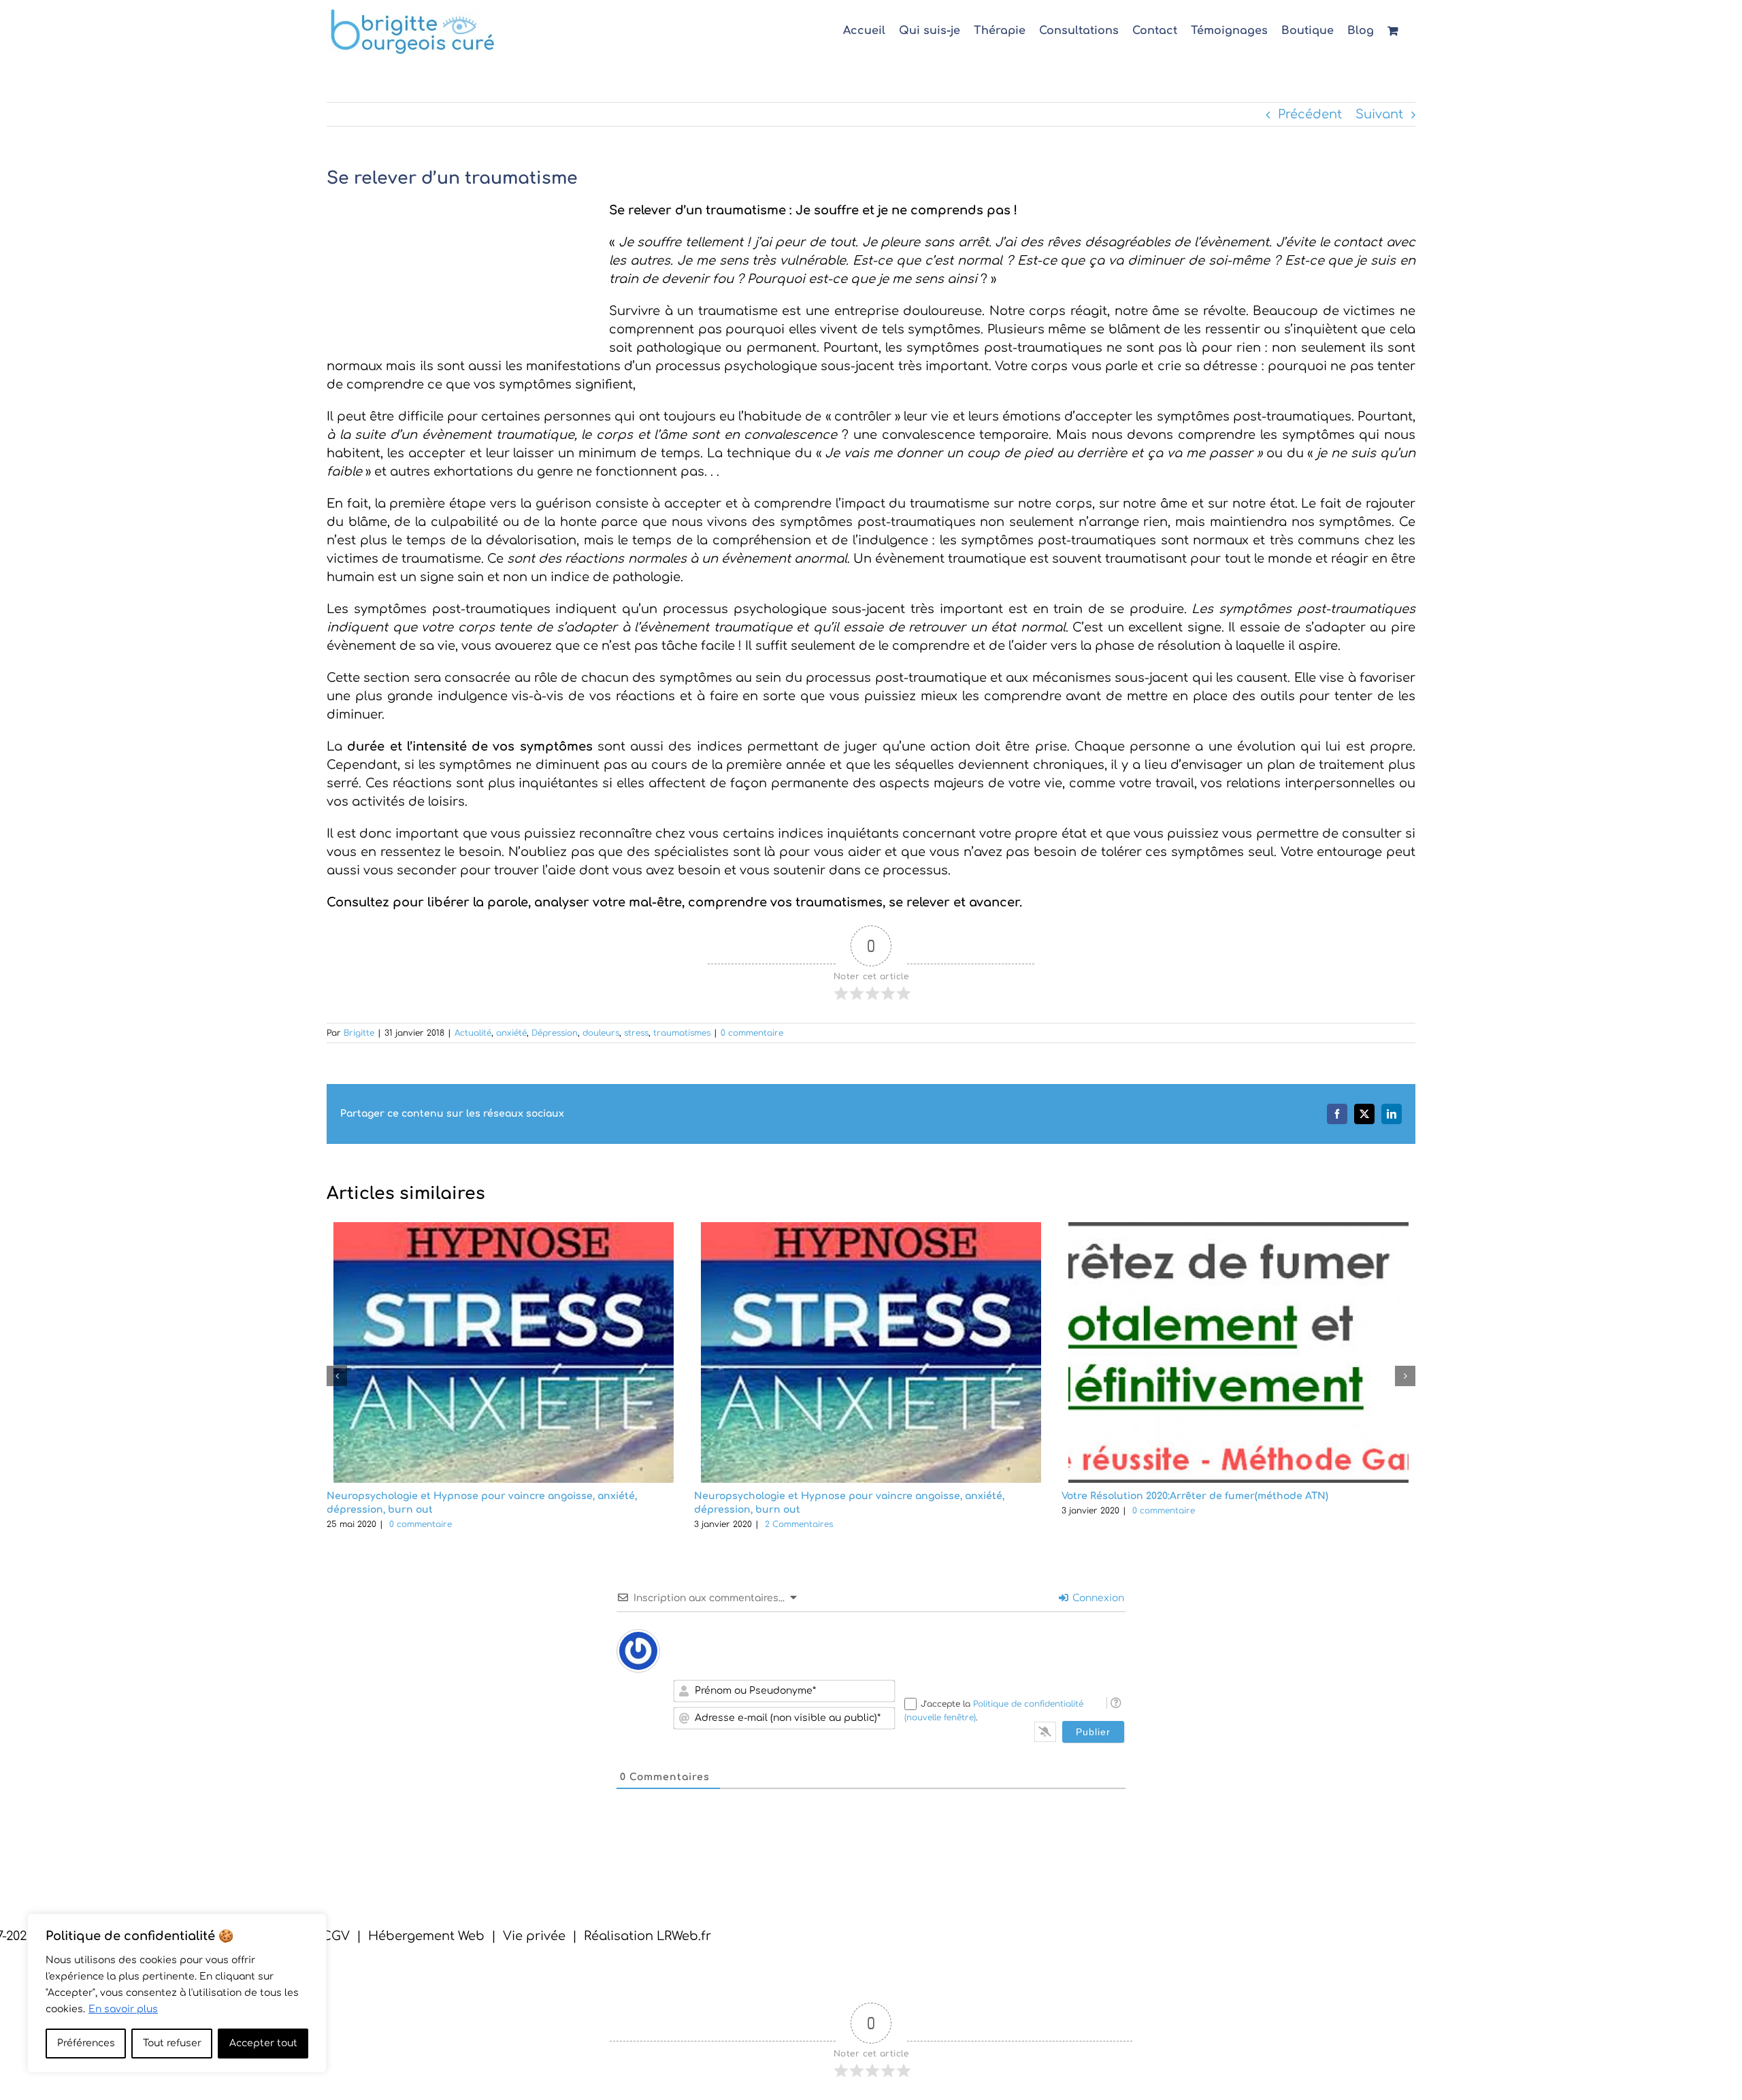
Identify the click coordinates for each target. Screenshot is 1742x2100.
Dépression (555, 1033)
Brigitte (359, 1033)
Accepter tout (263, 2043)
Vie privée (534, 1936)
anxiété (511, 1033)
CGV (336, 1936)
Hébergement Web (426, 1936)
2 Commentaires (799, 1524)
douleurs (601, 1033)
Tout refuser (172, 2043)
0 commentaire (752, 1033)
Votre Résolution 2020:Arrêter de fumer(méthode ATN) (1195, 1496)
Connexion (1097, 1598)
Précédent (1310, 114)
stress (636, 1033)
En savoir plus (123, 2009)
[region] (177, 1993)
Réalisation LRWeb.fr (647, 1936)
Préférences (86, 2043)
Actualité (473, 1033)
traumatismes (682, 1033)
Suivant (1379, 114)
